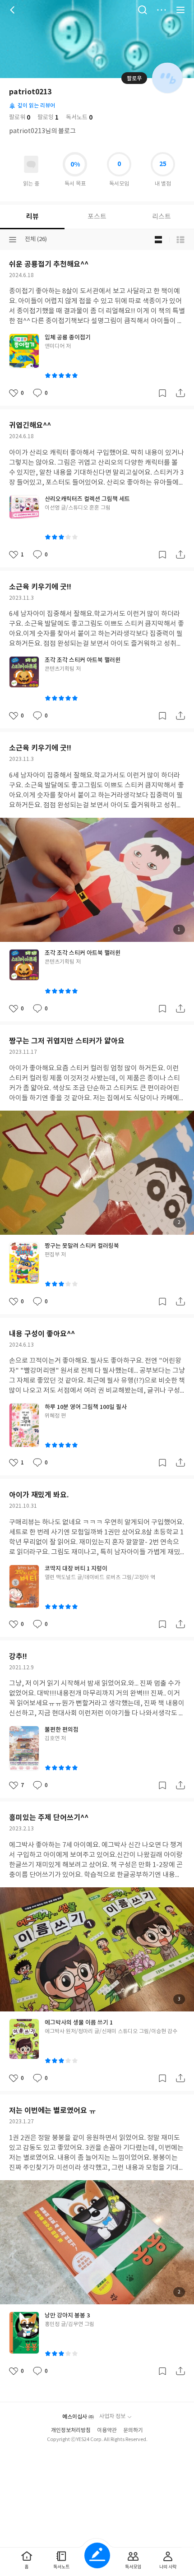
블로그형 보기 (158, 240)
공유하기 (180, 393)
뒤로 (14, 10)
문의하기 (133, 2430)
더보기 (162, 10)
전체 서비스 (180, 10)
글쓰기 (97, 2555)
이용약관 (107, 2430)
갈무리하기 (162, 393)
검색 (143, 10)
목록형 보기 (180, 240)
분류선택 (13, 240)
